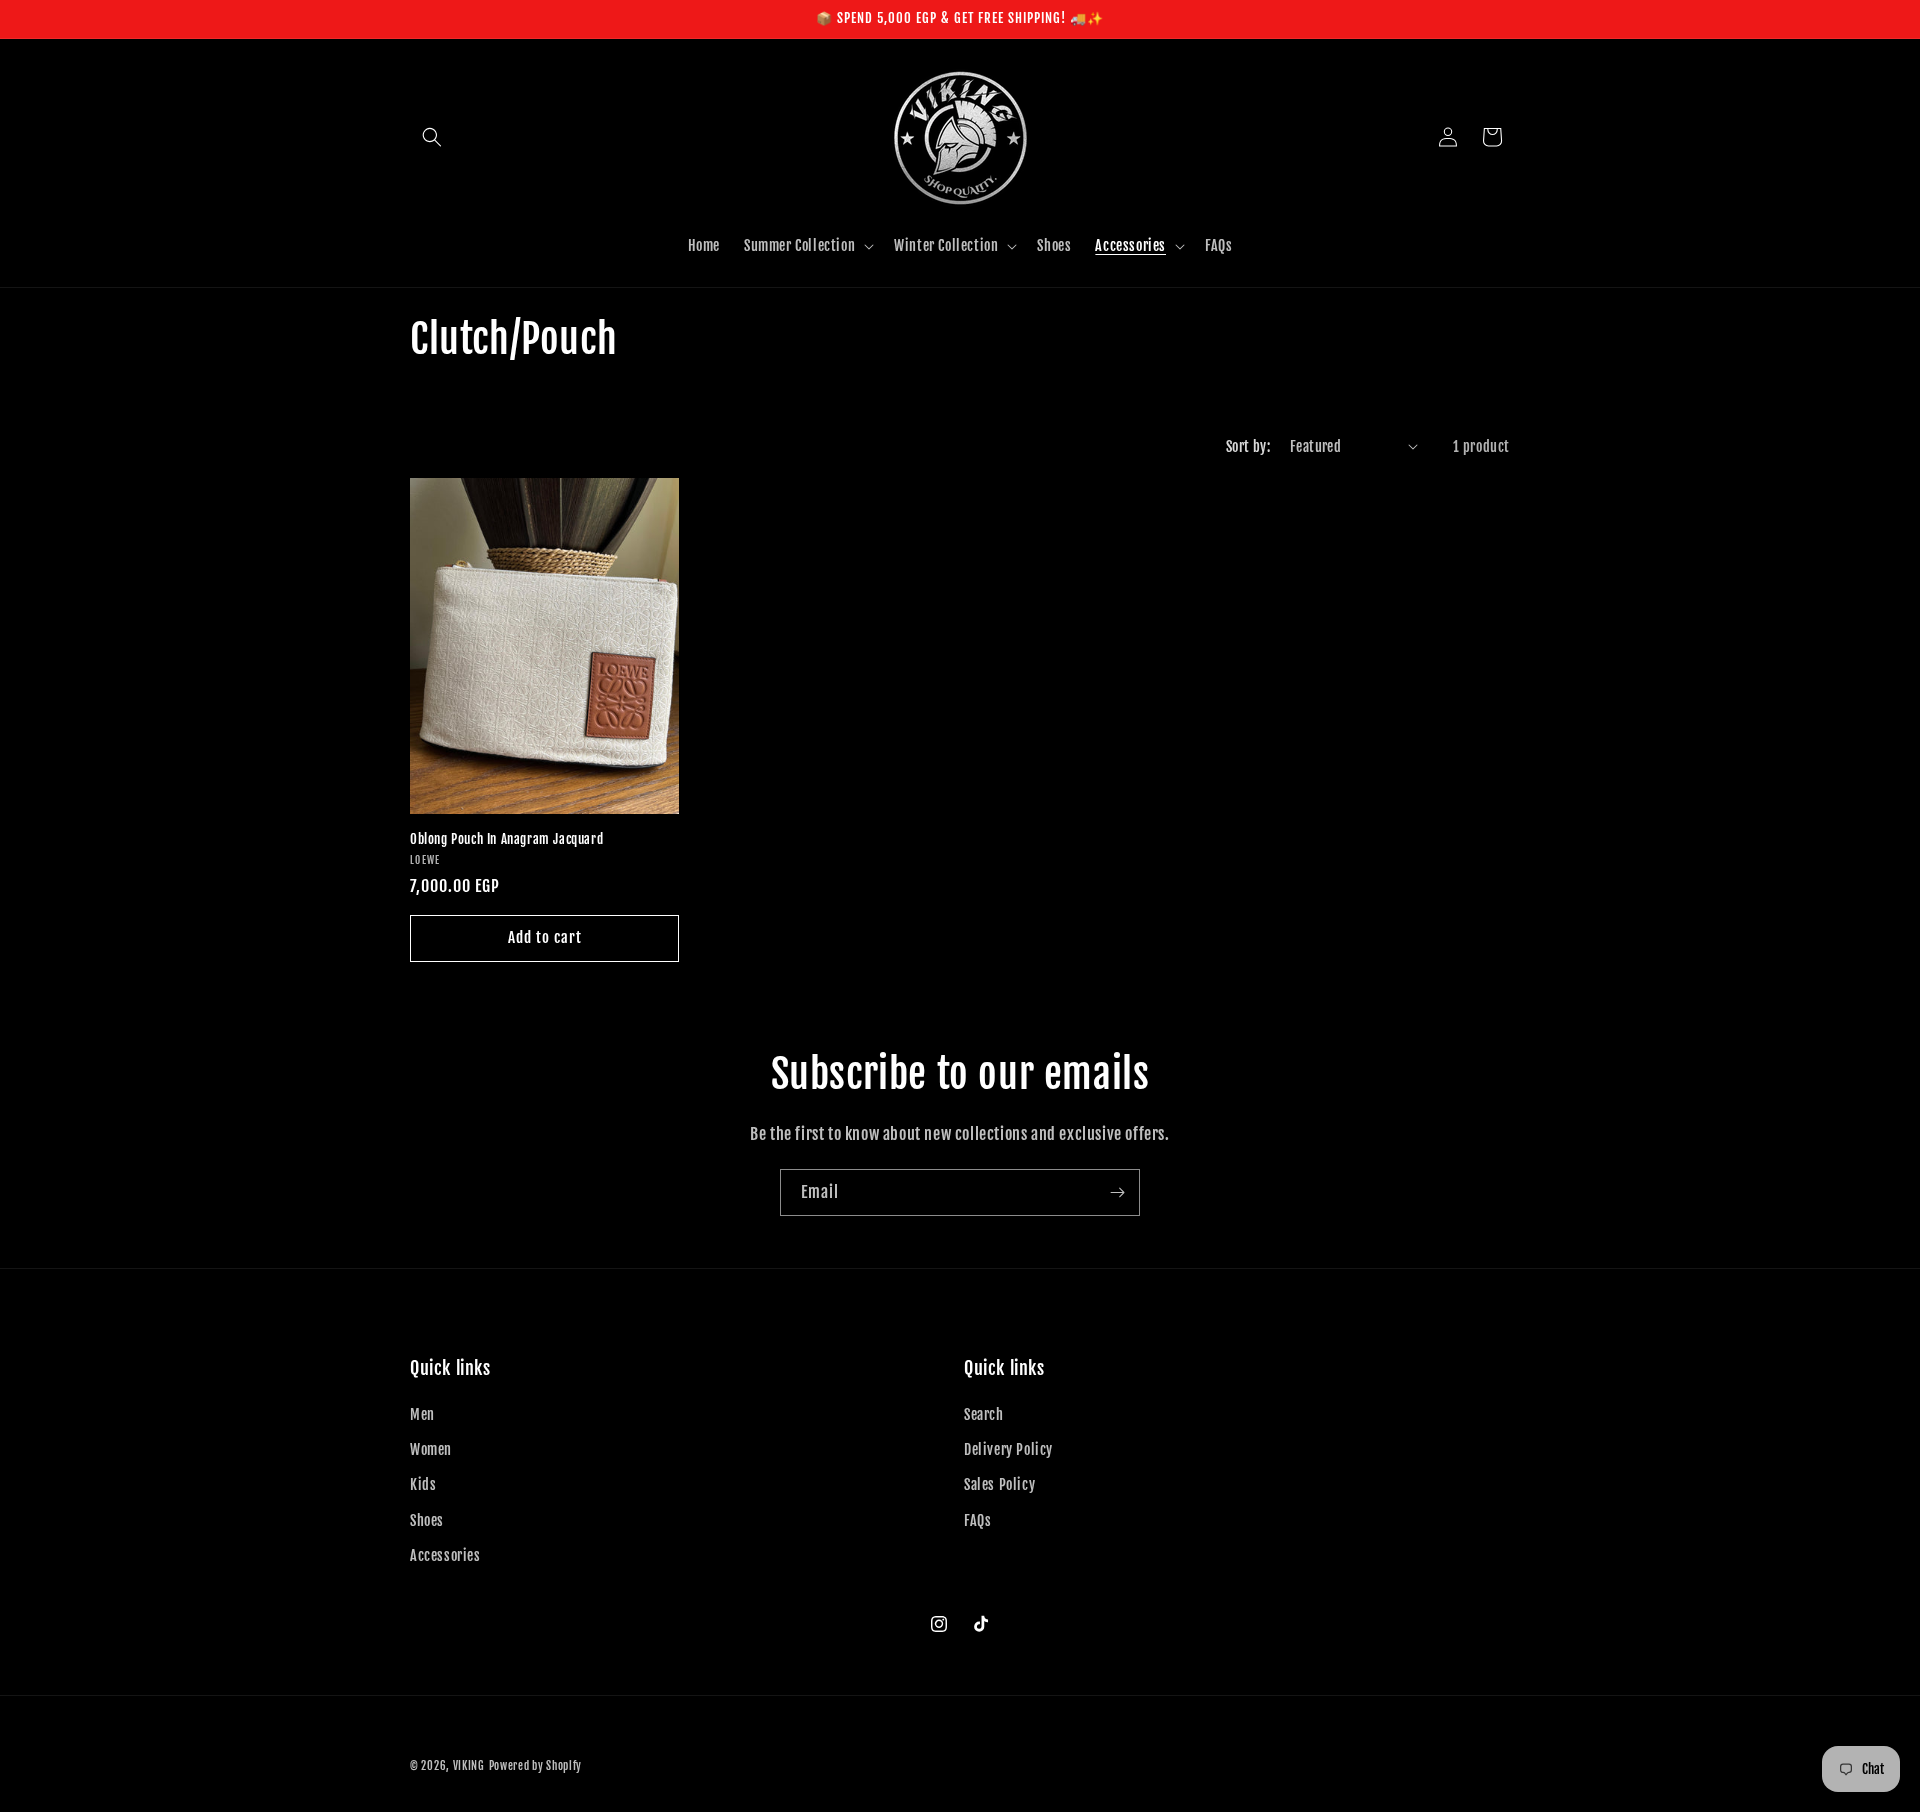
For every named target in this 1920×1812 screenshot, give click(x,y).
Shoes (427, 1520)
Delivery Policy (1008, 1449)
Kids (423, 1484)
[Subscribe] (1117, 1192)
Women (431, 1449)
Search (984, 1414)
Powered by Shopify (536, 1766)
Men (422, 1414)
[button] (432, 137)
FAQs (977, 1520)
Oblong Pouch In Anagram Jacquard (506, 839)
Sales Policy (999, 1484)
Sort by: (1248, 446)
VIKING (469, 1766)
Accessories (445, 1555)
